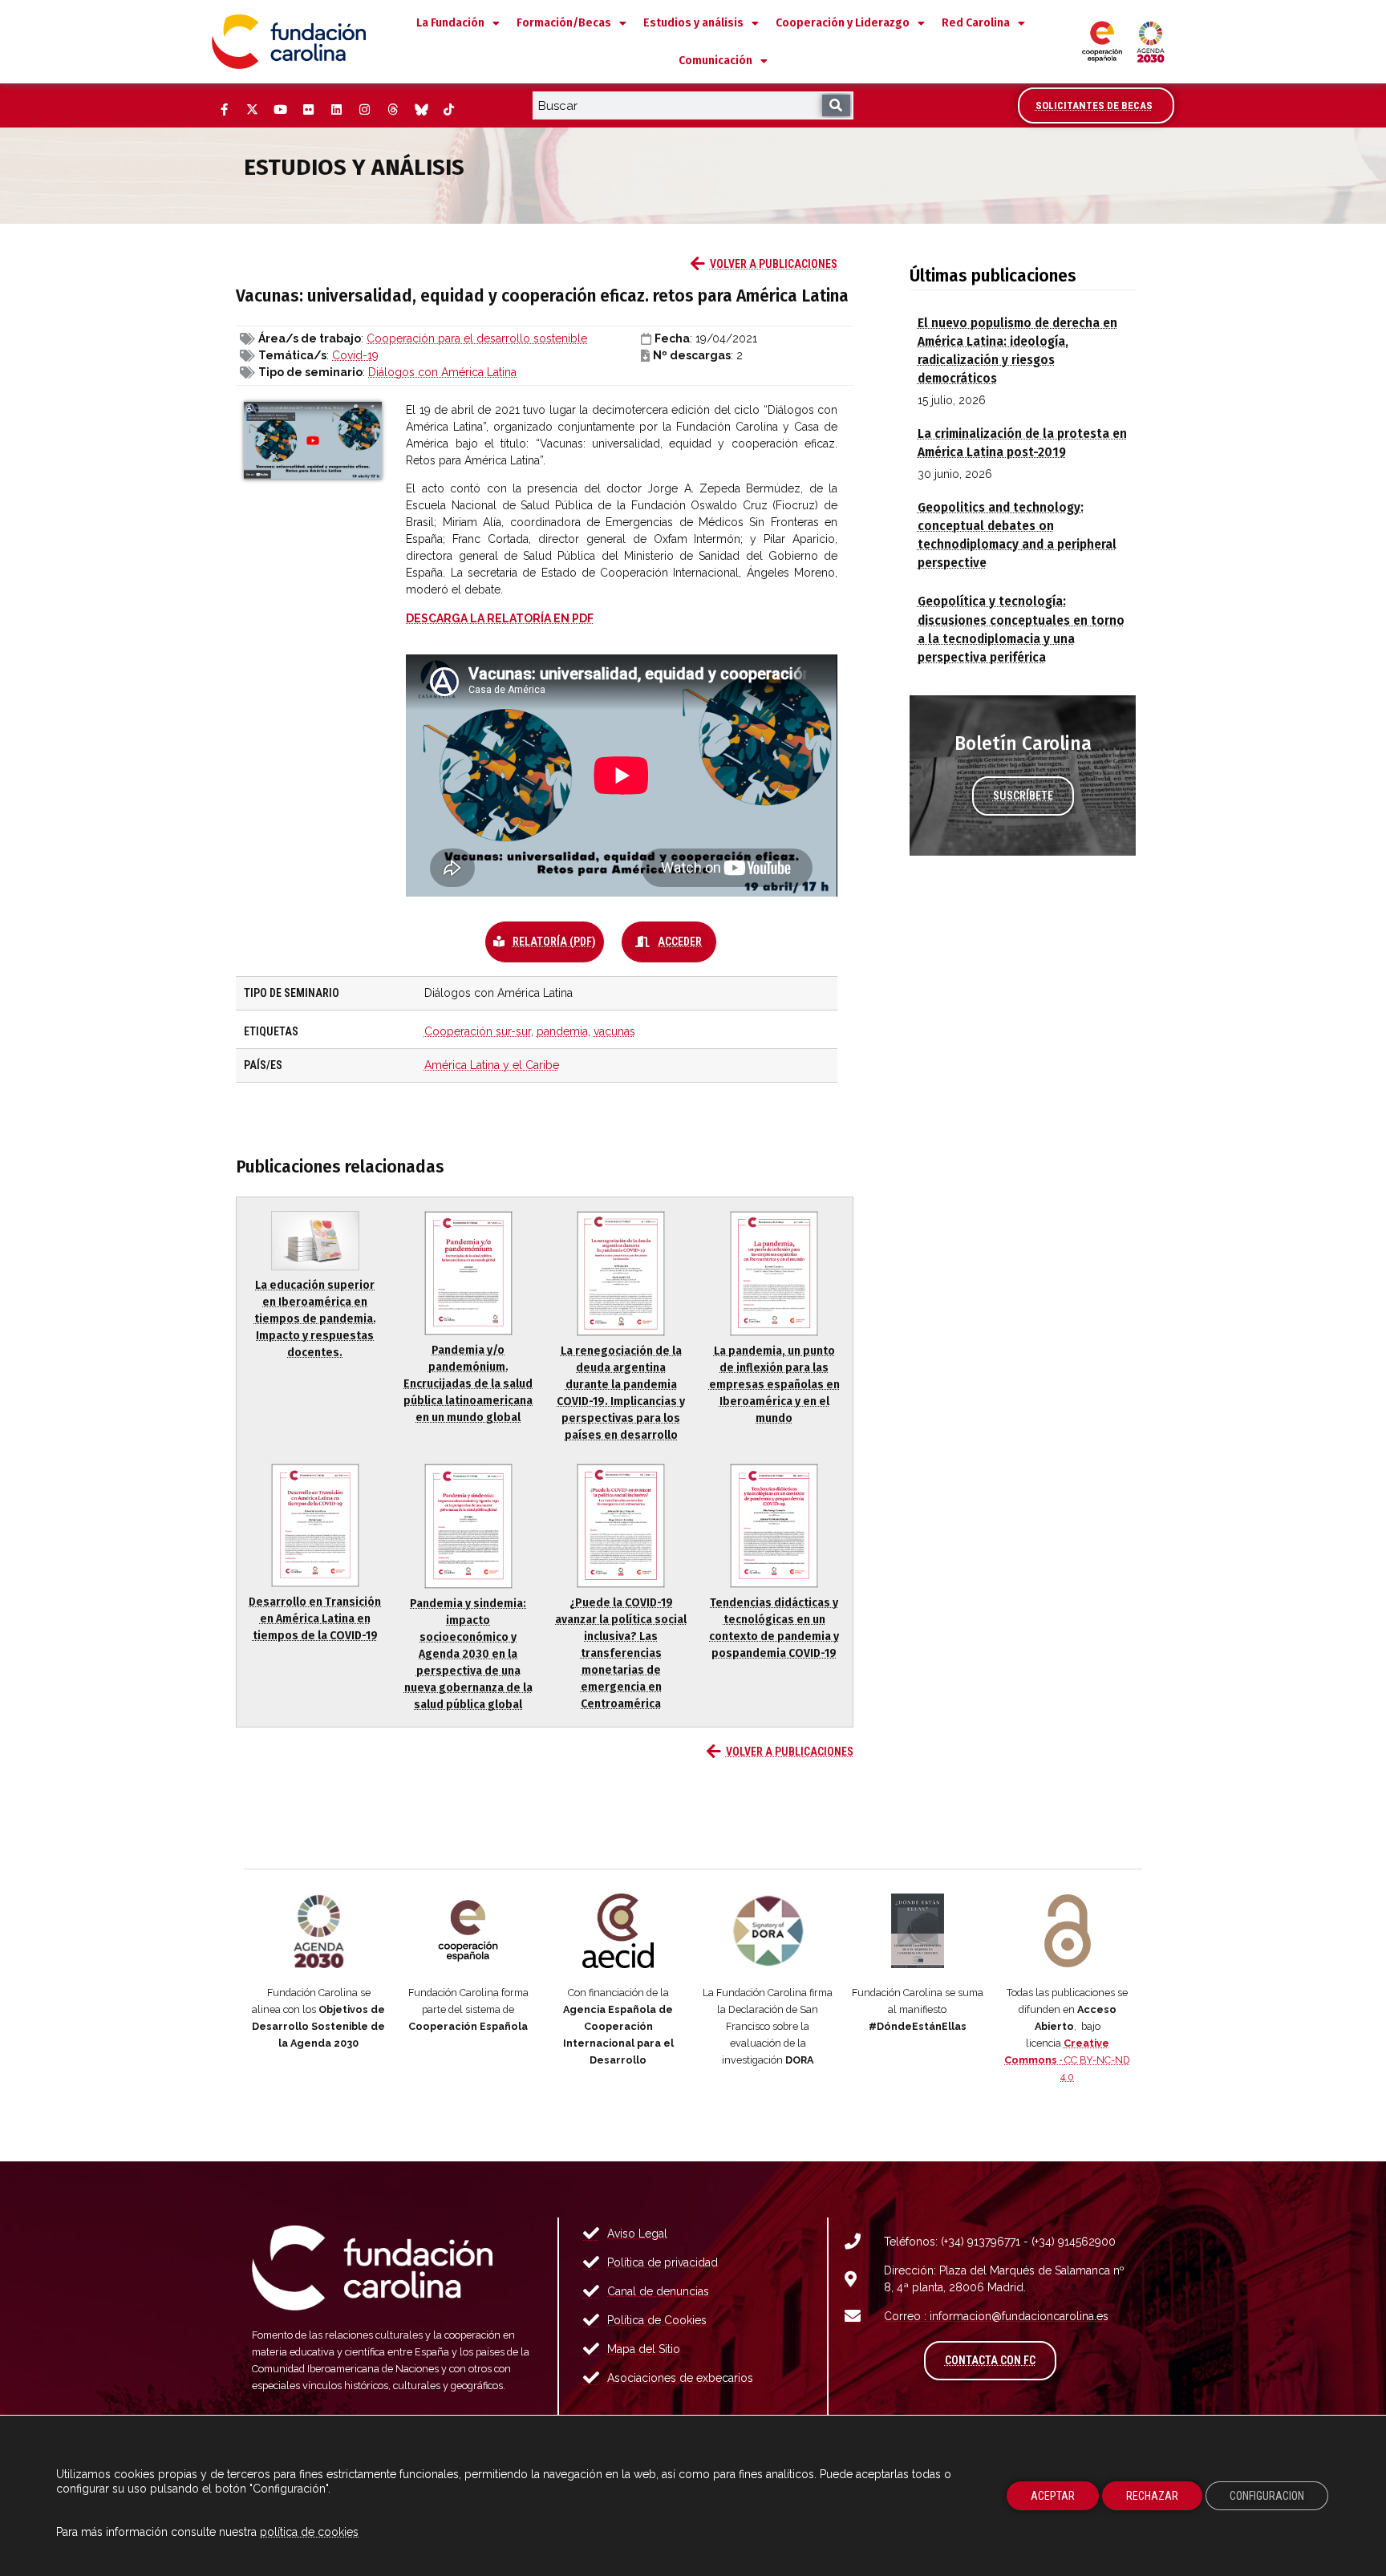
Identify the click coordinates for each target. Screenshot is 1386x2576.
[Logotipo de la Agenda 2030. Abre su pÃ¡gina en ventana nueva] (319, 1931)
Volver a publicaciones (774, 264)
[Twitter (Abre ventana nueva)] (252, 110)
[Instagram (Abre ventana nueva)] (364, 110)
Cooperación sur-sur (478, 1031)
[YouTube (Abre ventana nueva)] (280, 110)
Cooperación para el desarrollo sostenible (477, 338)
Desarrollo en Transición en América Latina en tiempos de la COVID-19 (315, 1619)
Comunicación (715, 61)
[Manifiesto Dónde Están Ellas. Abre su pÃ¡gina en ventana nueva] (918, 1931)
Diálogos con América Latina (442, 372)
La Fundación (450, 23)
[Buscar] (836, 105)
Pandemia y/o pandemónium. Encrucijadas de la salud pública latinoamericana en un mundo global (468, 1384)
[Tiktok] (448, 110)
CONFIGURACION (1267, 2496)
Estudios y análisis (693, 23)
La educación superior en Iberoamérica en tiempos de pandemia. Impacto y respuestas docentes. (315, 1319)
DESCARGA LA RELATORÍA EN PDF (500, 618)
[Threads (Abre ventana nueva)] (392, 110)
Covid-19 (355, 355)
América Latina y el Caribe (492, 1065)
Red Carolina (976, 23)
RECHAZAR (1152, 2496)
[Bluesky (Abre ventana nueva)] (420, 110)
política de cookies (309, 2532)
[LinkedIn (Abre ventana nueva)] (336, 110)
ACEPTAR (1053, 2496)
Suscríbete (1023, 796)
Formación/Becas (564, 23)
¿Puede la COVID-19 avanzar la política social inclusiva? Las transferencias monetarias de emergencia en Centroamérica (621, 1653)
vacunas (614, 1031)
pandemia (562, 1031)
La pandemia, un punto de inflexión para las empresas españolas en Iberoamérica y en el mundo (774, 1385)
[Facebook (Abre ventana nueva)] (224, 110)
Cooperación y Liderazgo (843, 23)
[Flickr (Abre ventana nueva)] (308, 110)
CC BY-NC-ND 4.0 (1067, 2060)
